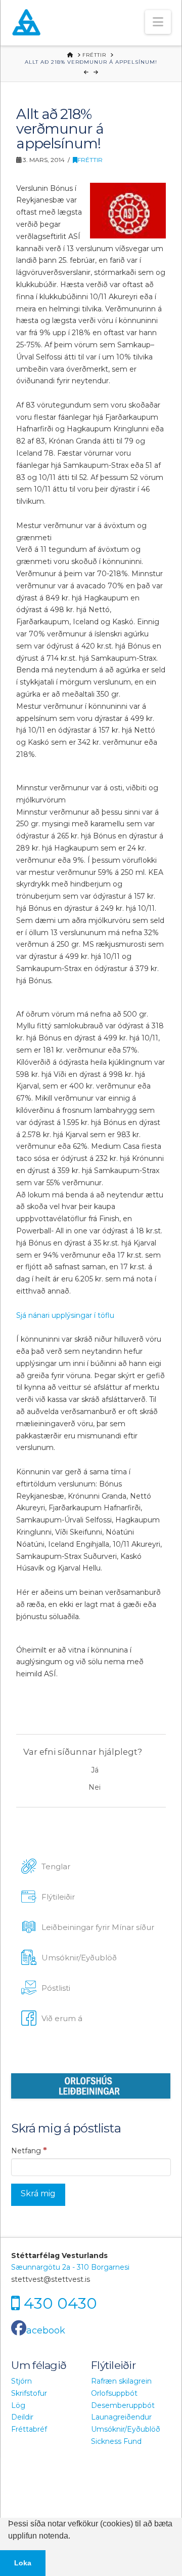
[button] (158, 22)
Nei (95, 1787)
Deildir (22, 2417)
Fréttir (90, 160)
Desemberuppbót (123, 2405)
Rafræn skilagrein (121, 2381)
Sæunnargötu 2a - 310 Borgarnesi (70, 2267)
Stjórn (21, 2381)
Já (95, 1770)
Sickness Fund (116, 2441)
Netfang (29, 2150)
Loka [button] (23, 2563)
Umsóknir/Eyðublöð (126, 2429)
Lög (18, 2405)
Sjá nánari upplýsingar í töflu (65, 1315)
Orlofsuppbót (114, 2393)
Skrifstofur (29, 2393)
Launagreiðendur (121, 2417)
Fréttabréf (29, 2429)
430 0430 (60, 2303)
